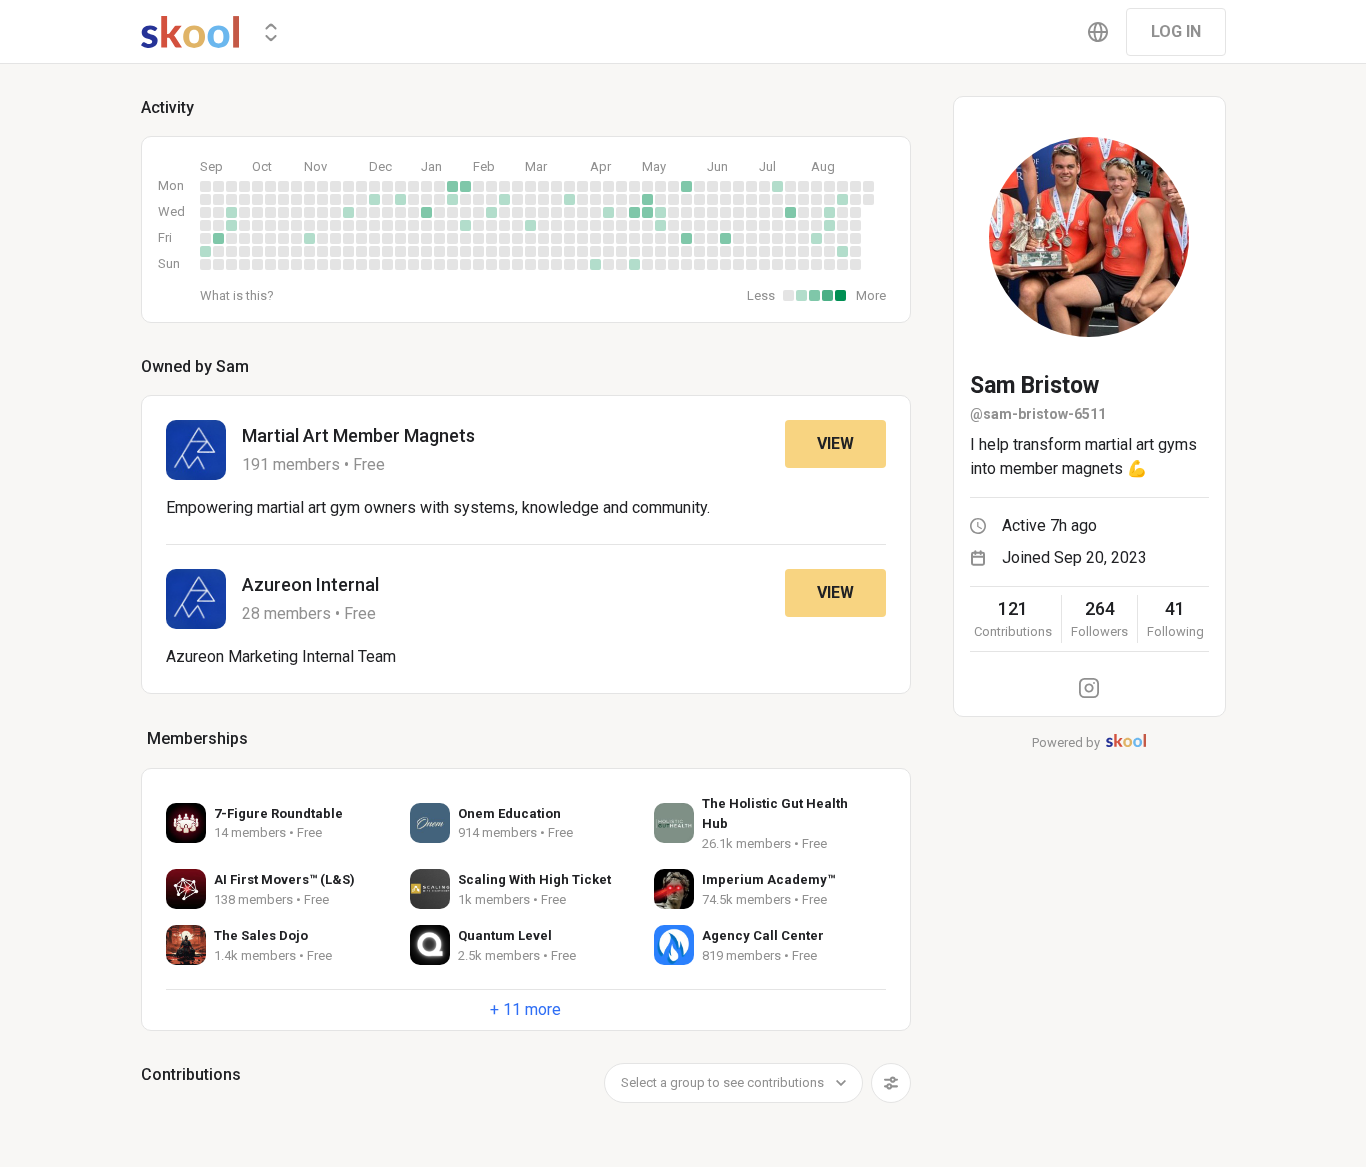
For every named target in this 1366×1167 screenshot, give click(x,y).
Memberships (197, 738)
